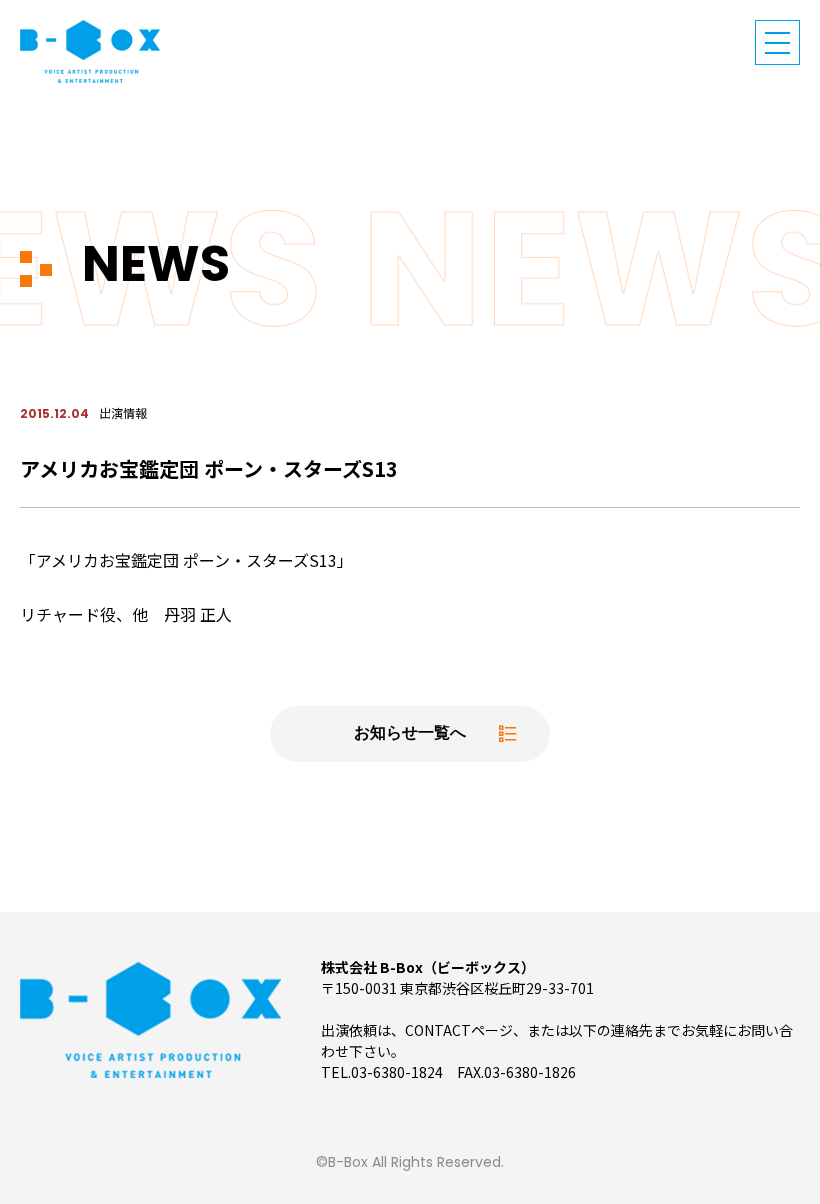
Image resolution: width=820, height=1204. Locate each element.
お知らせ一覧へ (410, 734)
